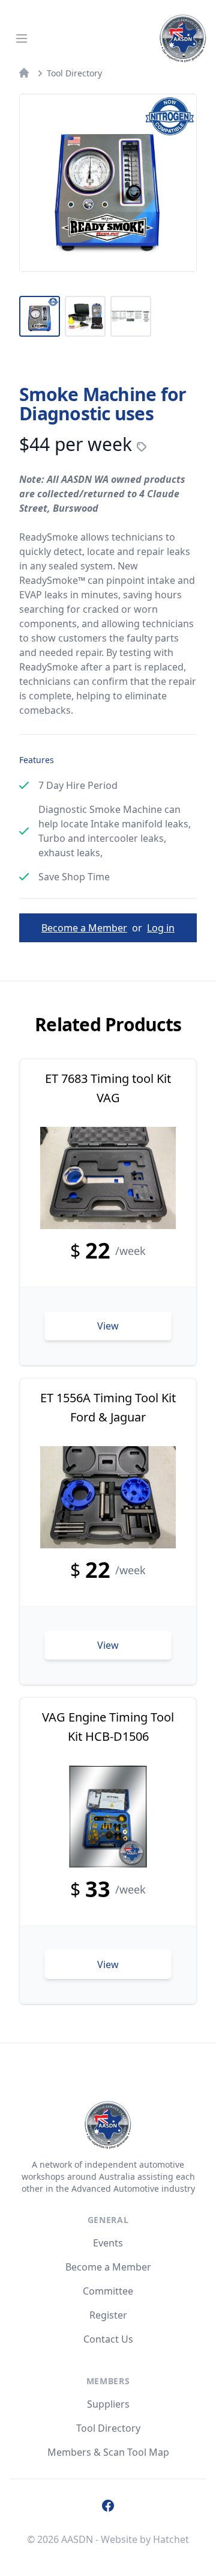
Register (108, 2315)
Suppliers (108, 2404)
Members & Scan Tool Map (108, 2452)
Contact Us (108, 2339)
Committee (108, 2291)
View (108, 1326)
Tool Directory (74, 73)
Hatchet (171, 2539)
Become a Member (84, 928)
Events (108, 2243)
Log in (161, 928)
